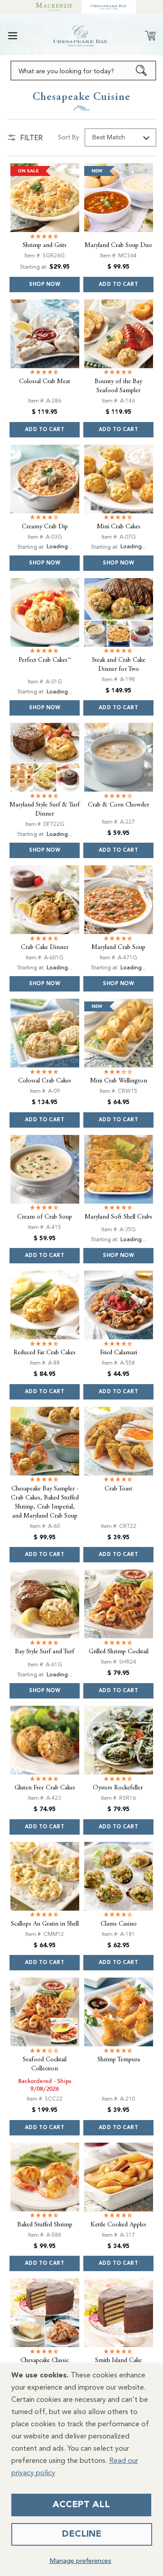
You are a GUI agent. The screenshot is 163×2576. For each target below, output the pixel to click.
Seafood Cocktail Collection (45, 2067)
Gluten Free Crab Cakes (45, 1790)
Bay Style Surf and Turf (45, 1654)
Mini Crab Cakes (119, 527)
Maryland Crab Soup (118, 950)
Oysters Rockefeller (119, 1790)
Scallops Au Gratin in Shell (45, 1926)
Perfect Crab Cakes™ (45, 662)
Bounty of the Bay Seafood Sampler (118, 386)
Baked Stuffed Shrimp (45, 2227)
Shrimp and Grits (45, 245)
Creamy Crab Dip (45, 527)
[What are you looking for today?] (141, 71)
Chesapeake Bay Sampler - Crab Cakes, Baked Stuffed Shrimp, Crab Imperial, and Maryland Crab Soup (45, 1504)
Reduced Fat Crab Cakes (45, 1355)
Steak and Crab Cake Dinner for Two (119, 667)
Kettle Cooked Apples (118, 2227)
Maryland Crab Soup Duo (118, 245)
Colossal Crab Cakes (45, 1083)
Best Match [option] (109, 138)
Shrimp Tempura (119, 2062)
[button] (13, 36)
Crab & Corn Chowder (118, 807)
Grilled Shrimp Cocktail (119, 1654)
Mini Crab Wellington (119, 1083)
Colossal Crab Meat (45, 381)
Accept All (81, 2505)
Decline (82, 2534)
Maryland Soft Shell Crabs (118, 1219)
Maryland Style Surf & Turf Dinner (45, 812)
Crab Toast (118, 1491)
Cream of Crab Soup (45, 1219)
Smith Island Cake (118, 2363)
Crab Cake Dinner (45, 950)
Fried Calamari (119, 1355)
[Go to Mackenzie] (54, 7)
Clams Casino (119, 1926)
